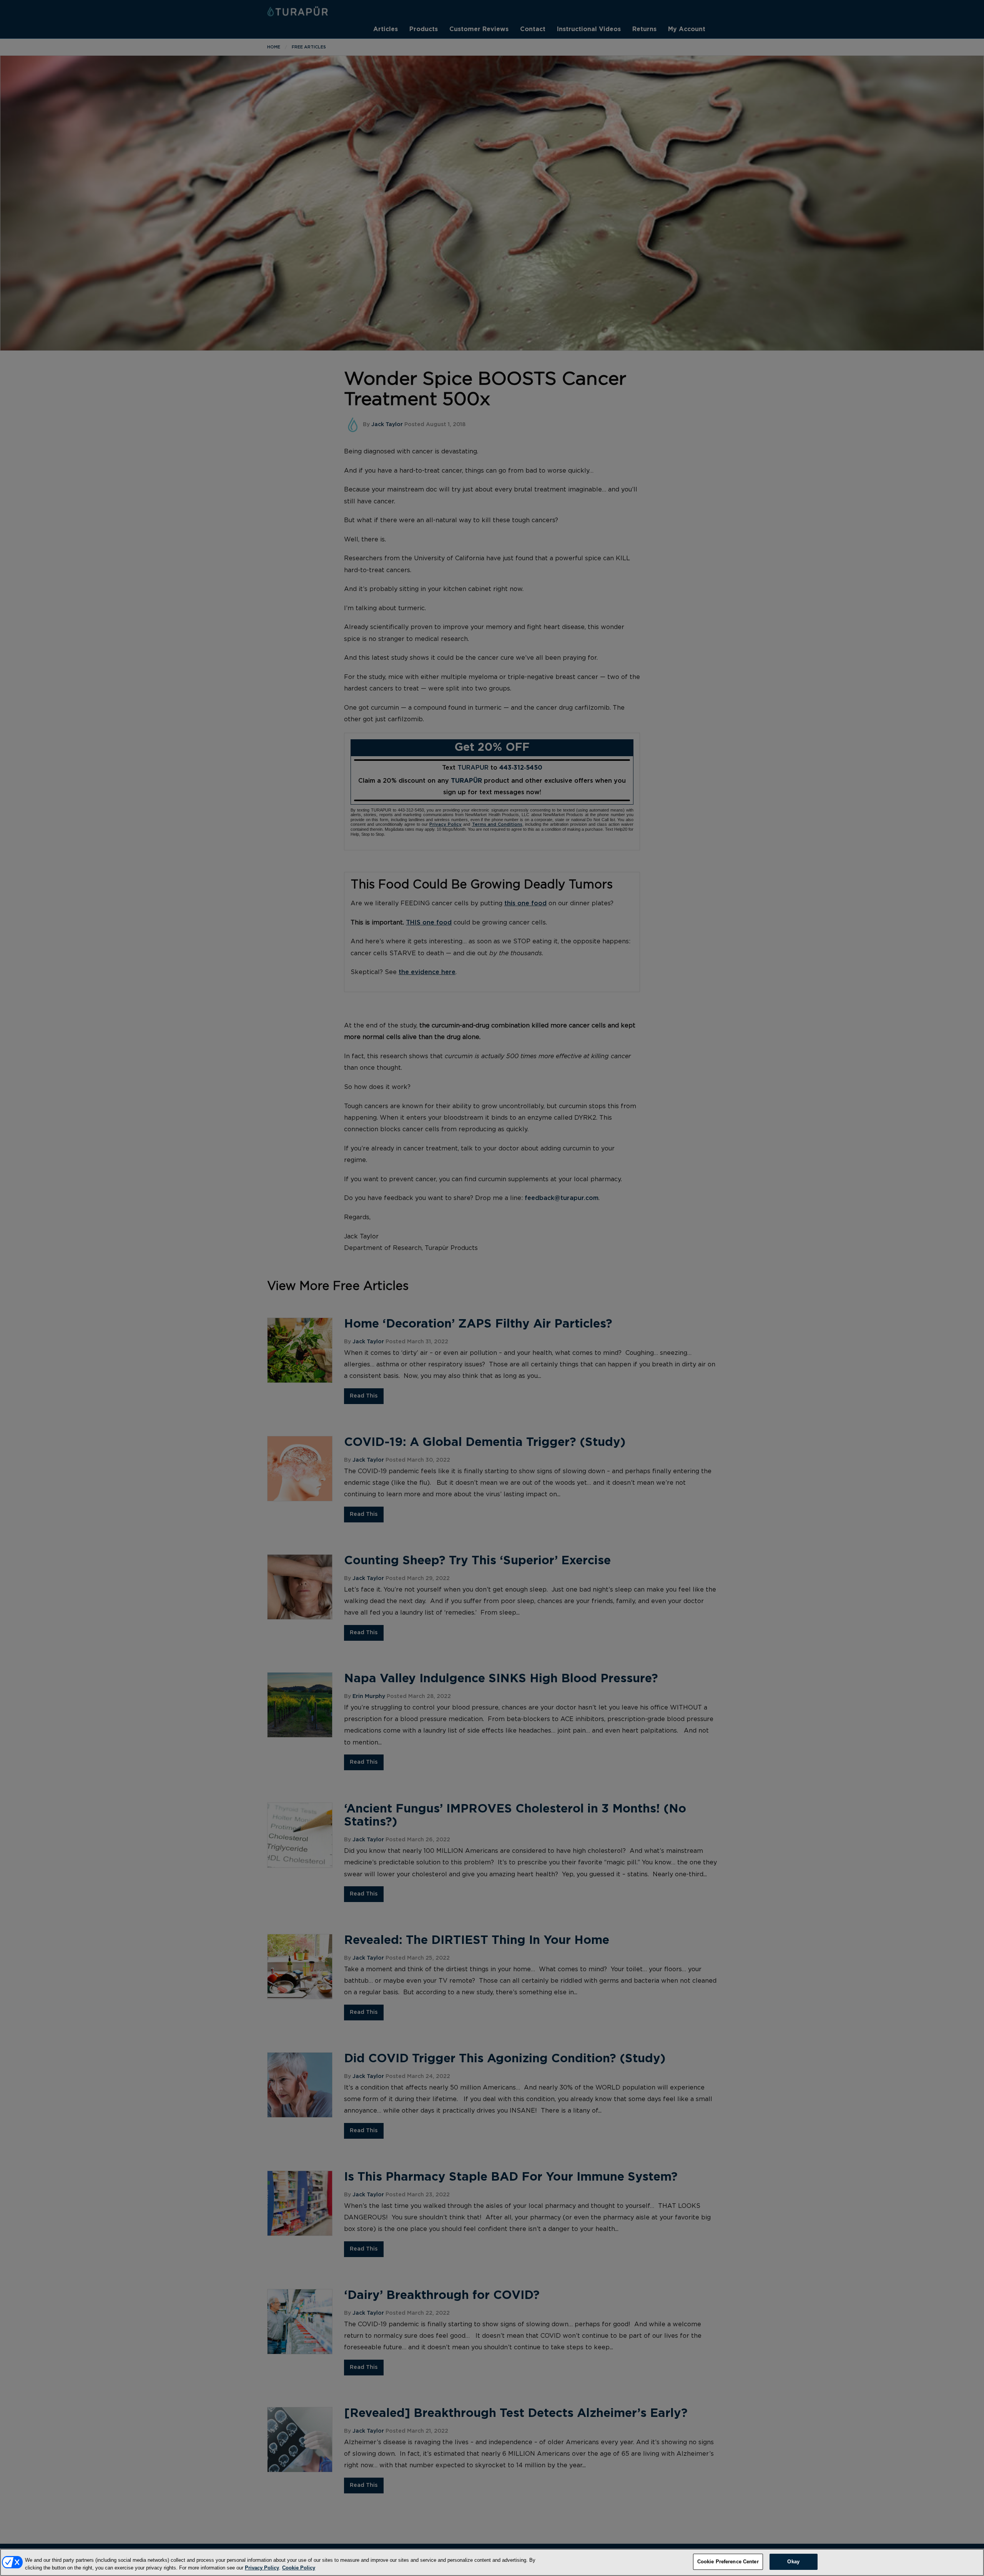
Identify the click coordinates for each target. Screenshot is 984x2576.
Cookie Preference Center (728, 2562)
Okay (793, 2562)
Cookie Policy (299, 2568)
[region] (492, 2562)
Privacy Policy (262, 2568)
